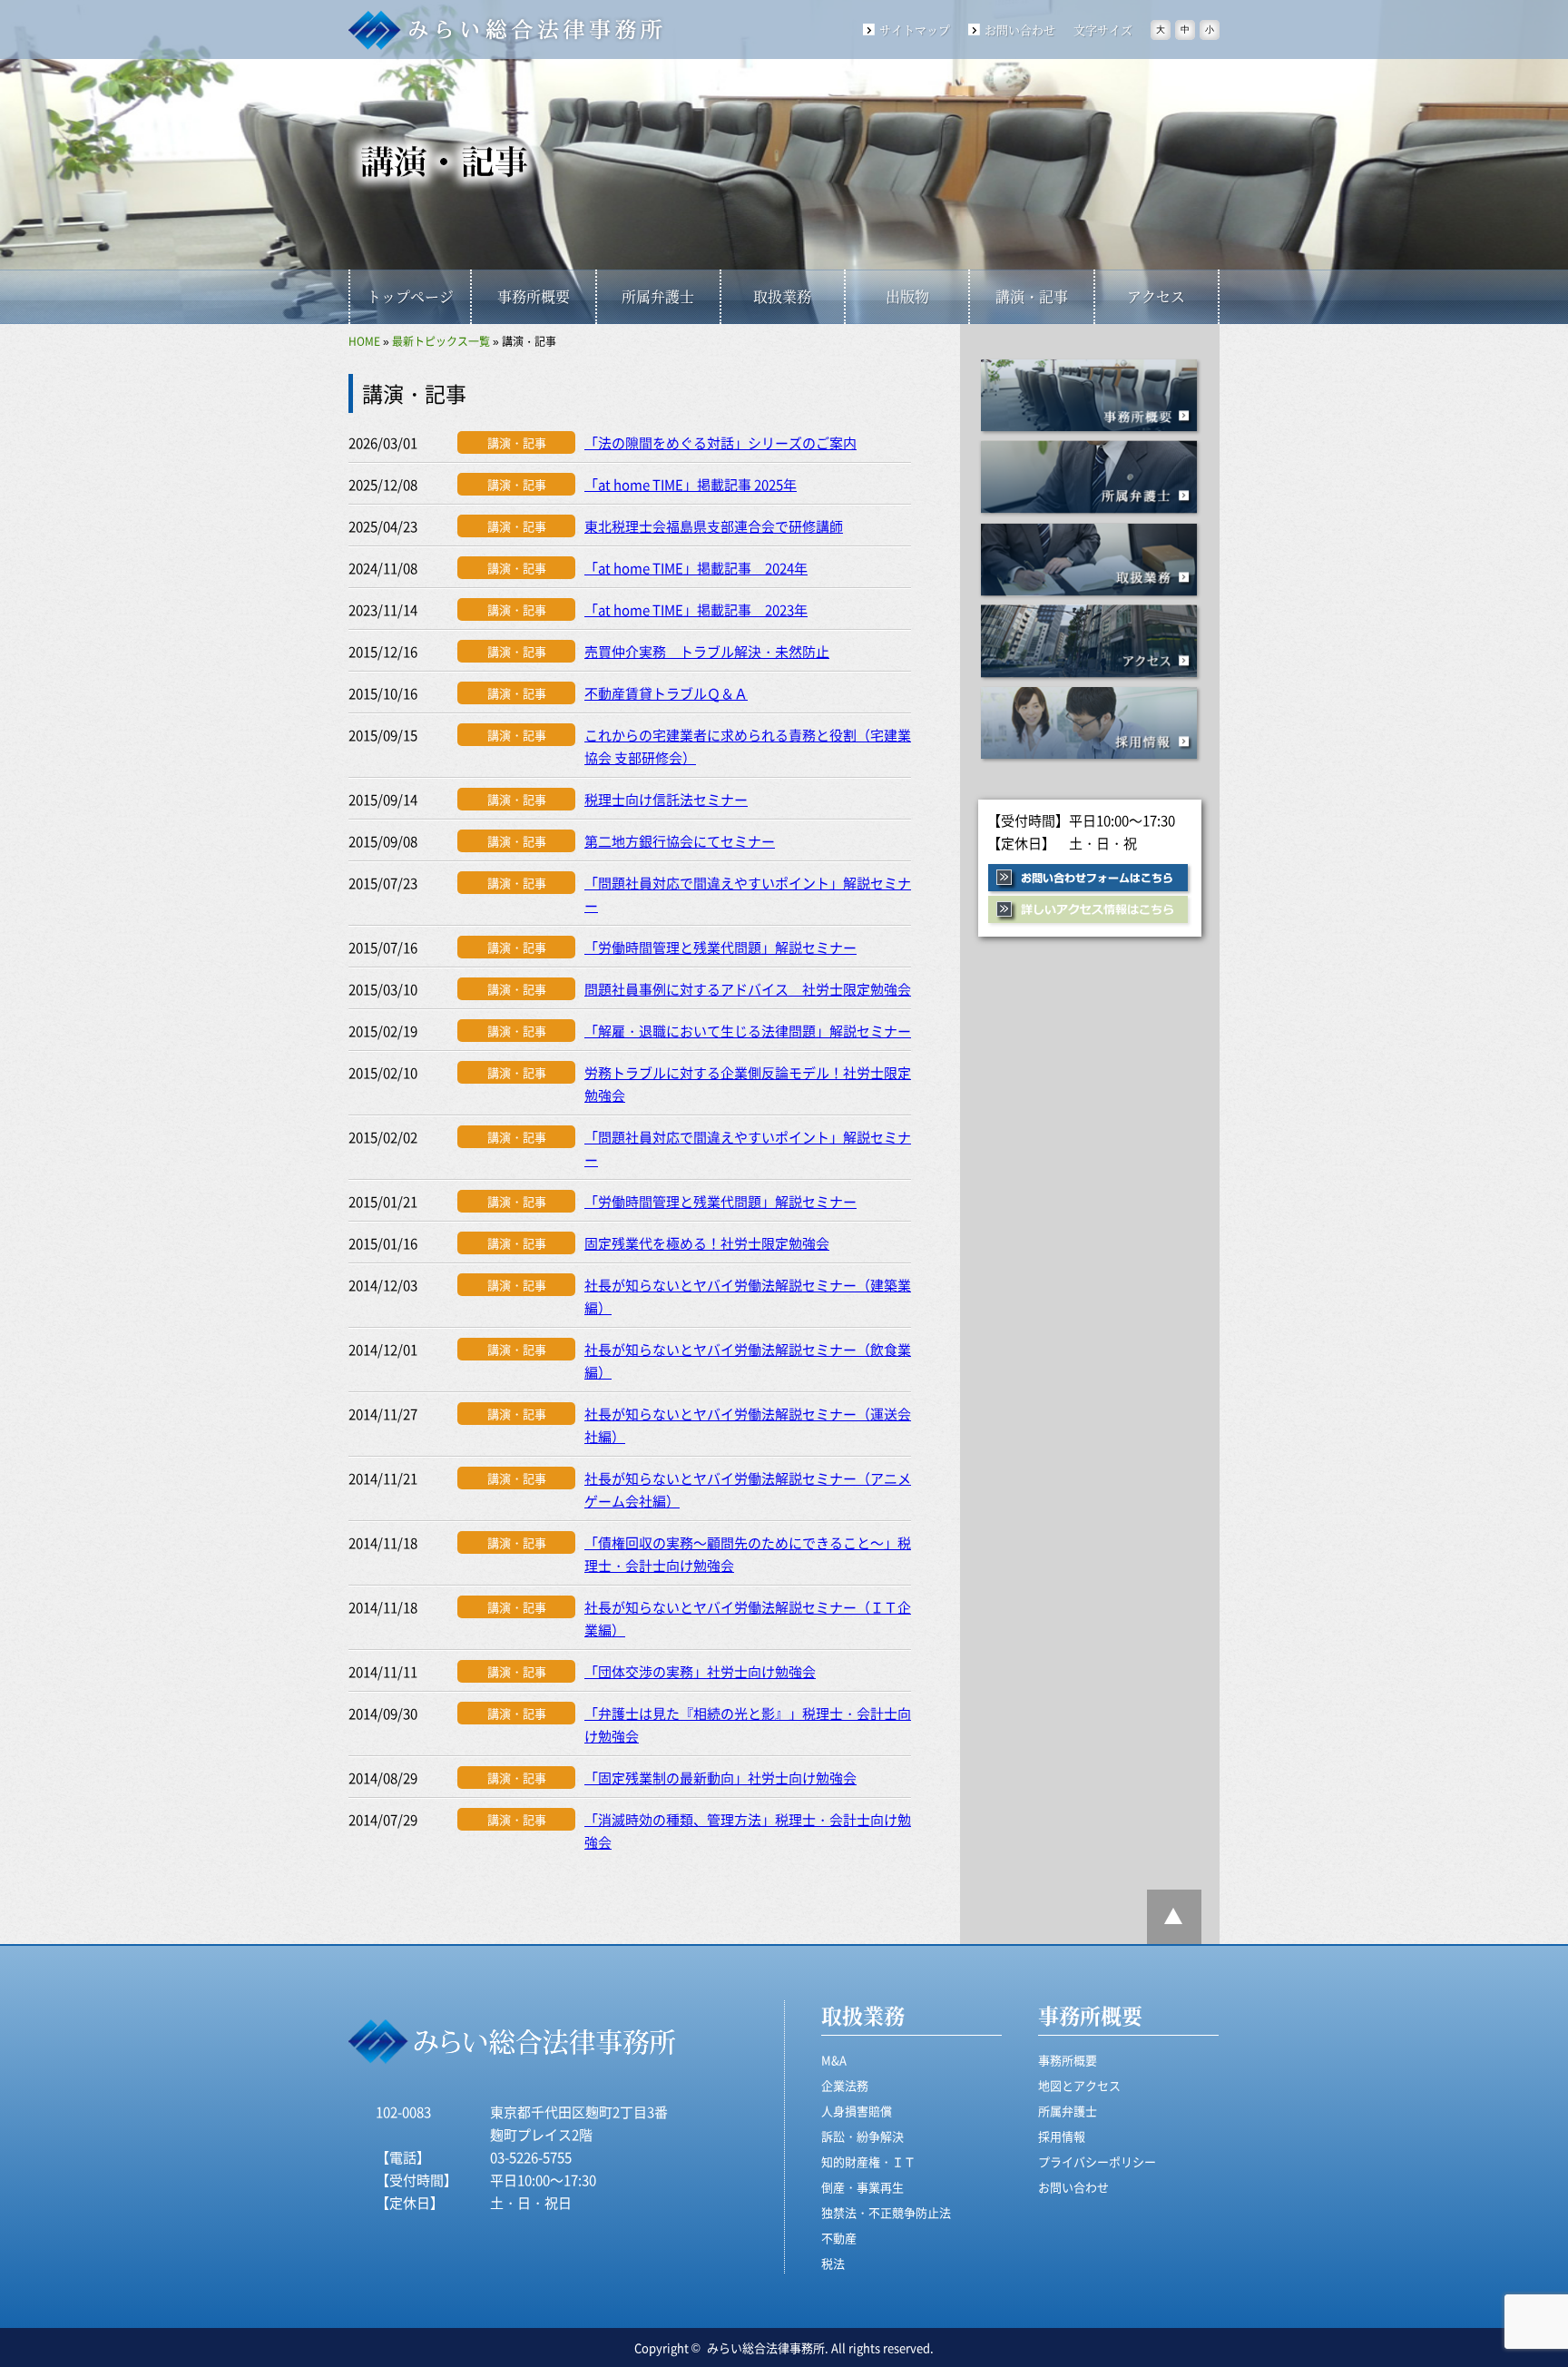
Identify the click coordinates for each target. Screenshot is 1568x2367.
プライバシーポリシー (1097, 2161)
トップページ (410, 296)
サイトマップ (915, 29)
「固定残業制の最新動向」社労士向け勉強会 (720, 1778)
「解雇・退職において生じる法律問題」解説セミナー (748, 1031)
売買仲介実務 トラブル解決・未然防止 (707, 651)
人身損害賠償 (857, 2111)
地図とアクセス (1079, 2085)
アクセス (1156, 296)
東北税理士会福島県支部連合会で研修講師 (714, 526)
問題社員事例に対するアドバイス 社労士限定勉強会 (748, 989)
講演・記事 (1032, 296)
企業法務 (845, 2085)
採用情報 (1090, 725)
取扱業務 (782, 296)
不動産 (839, 2238)
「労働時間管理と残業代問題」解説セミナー (720, 947)
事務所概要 (534, 296)
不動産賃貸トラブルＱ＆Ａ (666, 693)
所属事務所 (1090, 479)
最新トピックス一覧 (441, 341)
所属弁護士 (658, 296)
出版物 (907, 296)
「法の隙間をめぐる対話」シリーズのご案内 (720, 442)
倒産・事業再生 (862, 2187)
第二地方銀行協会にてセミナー (680, 841)
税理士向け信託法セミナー (666, 799)
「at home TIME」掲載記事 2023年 (696, 609)
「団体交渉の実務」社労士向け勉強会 (700, 1671)
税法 (833, 2263)
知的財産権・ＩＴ (868, 2161)
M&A (834, 2060)
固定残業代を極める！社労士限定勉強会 (707, 1243)
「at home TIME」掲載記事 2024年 (696, 568)
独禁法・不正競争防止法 (886, 2212)
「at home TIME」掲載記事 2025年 (691, 484)
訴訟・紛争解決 (862, 2136)
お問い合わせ (1020, 29)
